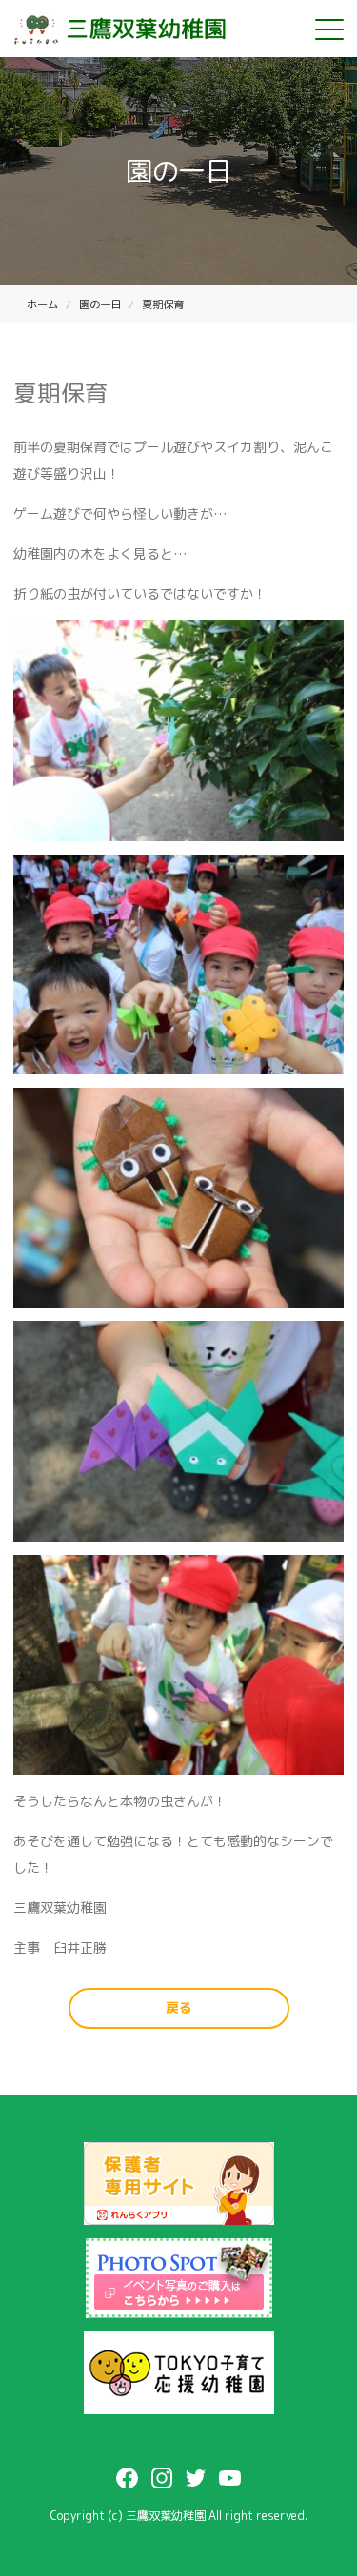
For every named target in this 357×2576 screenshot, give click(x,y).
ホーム (42, 305)
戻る (179, 2007)
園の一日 (100, 305)
